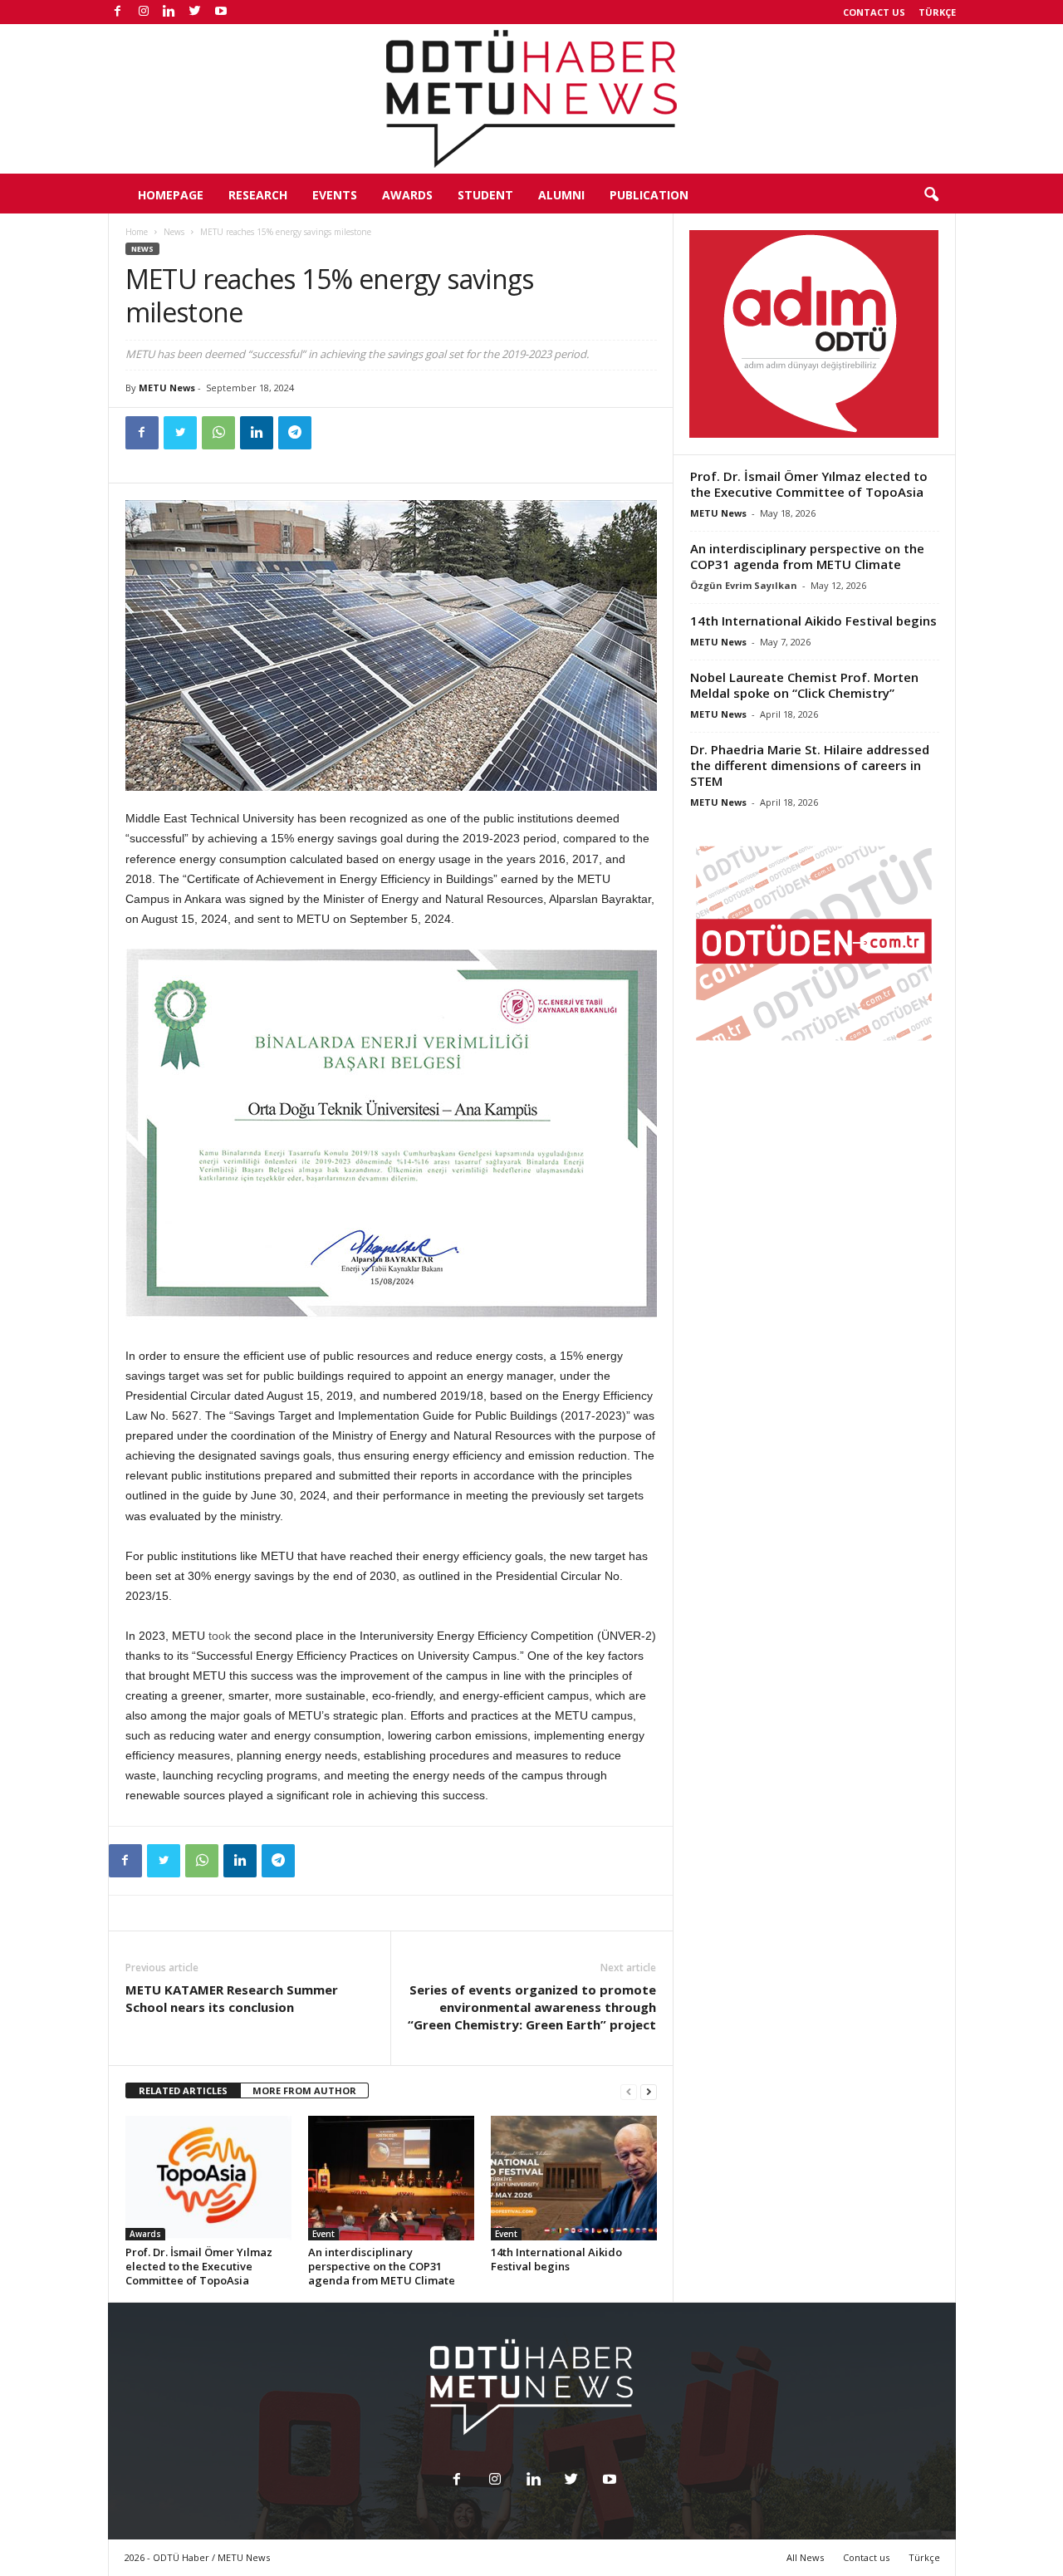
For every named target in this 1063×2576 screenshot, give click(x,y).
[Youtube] (221, 12)
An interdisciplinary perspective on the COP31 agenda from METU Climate (382, 2266)
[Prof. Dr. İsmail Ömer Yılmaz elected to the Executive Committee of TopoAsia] (208, 2178)
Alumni (561, 195)
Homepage (171, 195)
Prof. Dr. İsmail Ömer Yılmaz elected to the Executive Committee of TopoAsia (199, 2266)
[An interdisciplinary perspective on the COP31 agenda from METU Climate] (391, 2178)
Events (335, 195)
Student (485, 195)
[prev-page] (629, 2091)
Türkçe (937, 12)
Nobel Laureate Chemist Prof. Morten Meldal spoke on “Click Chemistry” (804, 685)
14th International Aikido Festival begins (556, 2259)
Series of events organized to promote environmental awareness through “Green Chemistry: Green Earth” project (532, 2007)
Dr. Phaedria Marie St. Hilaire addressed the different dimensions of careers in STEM (810, 765)
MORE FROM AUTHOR (304, 2090)
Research (258, 195)
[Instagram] (144, 12)
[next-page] (649, 2091)
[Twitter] (195, 12)
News (174, 232)
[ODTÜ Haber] (531, 99)
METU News (167, 388)
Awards (407, 195)
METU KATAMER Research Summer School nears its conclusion (232, 1998)
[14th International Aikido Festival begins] (574, 2178)
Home (137, 232)
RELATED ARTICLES (183, 2090)
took (220, 1636)
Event (323, 2234)
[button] (931, 195)
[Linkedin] (169, 12)
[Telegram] (295, 433)
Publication (649, 195)
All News (805, 2557)
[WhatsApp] (218, 433)
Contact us (874, 12)
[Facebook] (118, 12)
